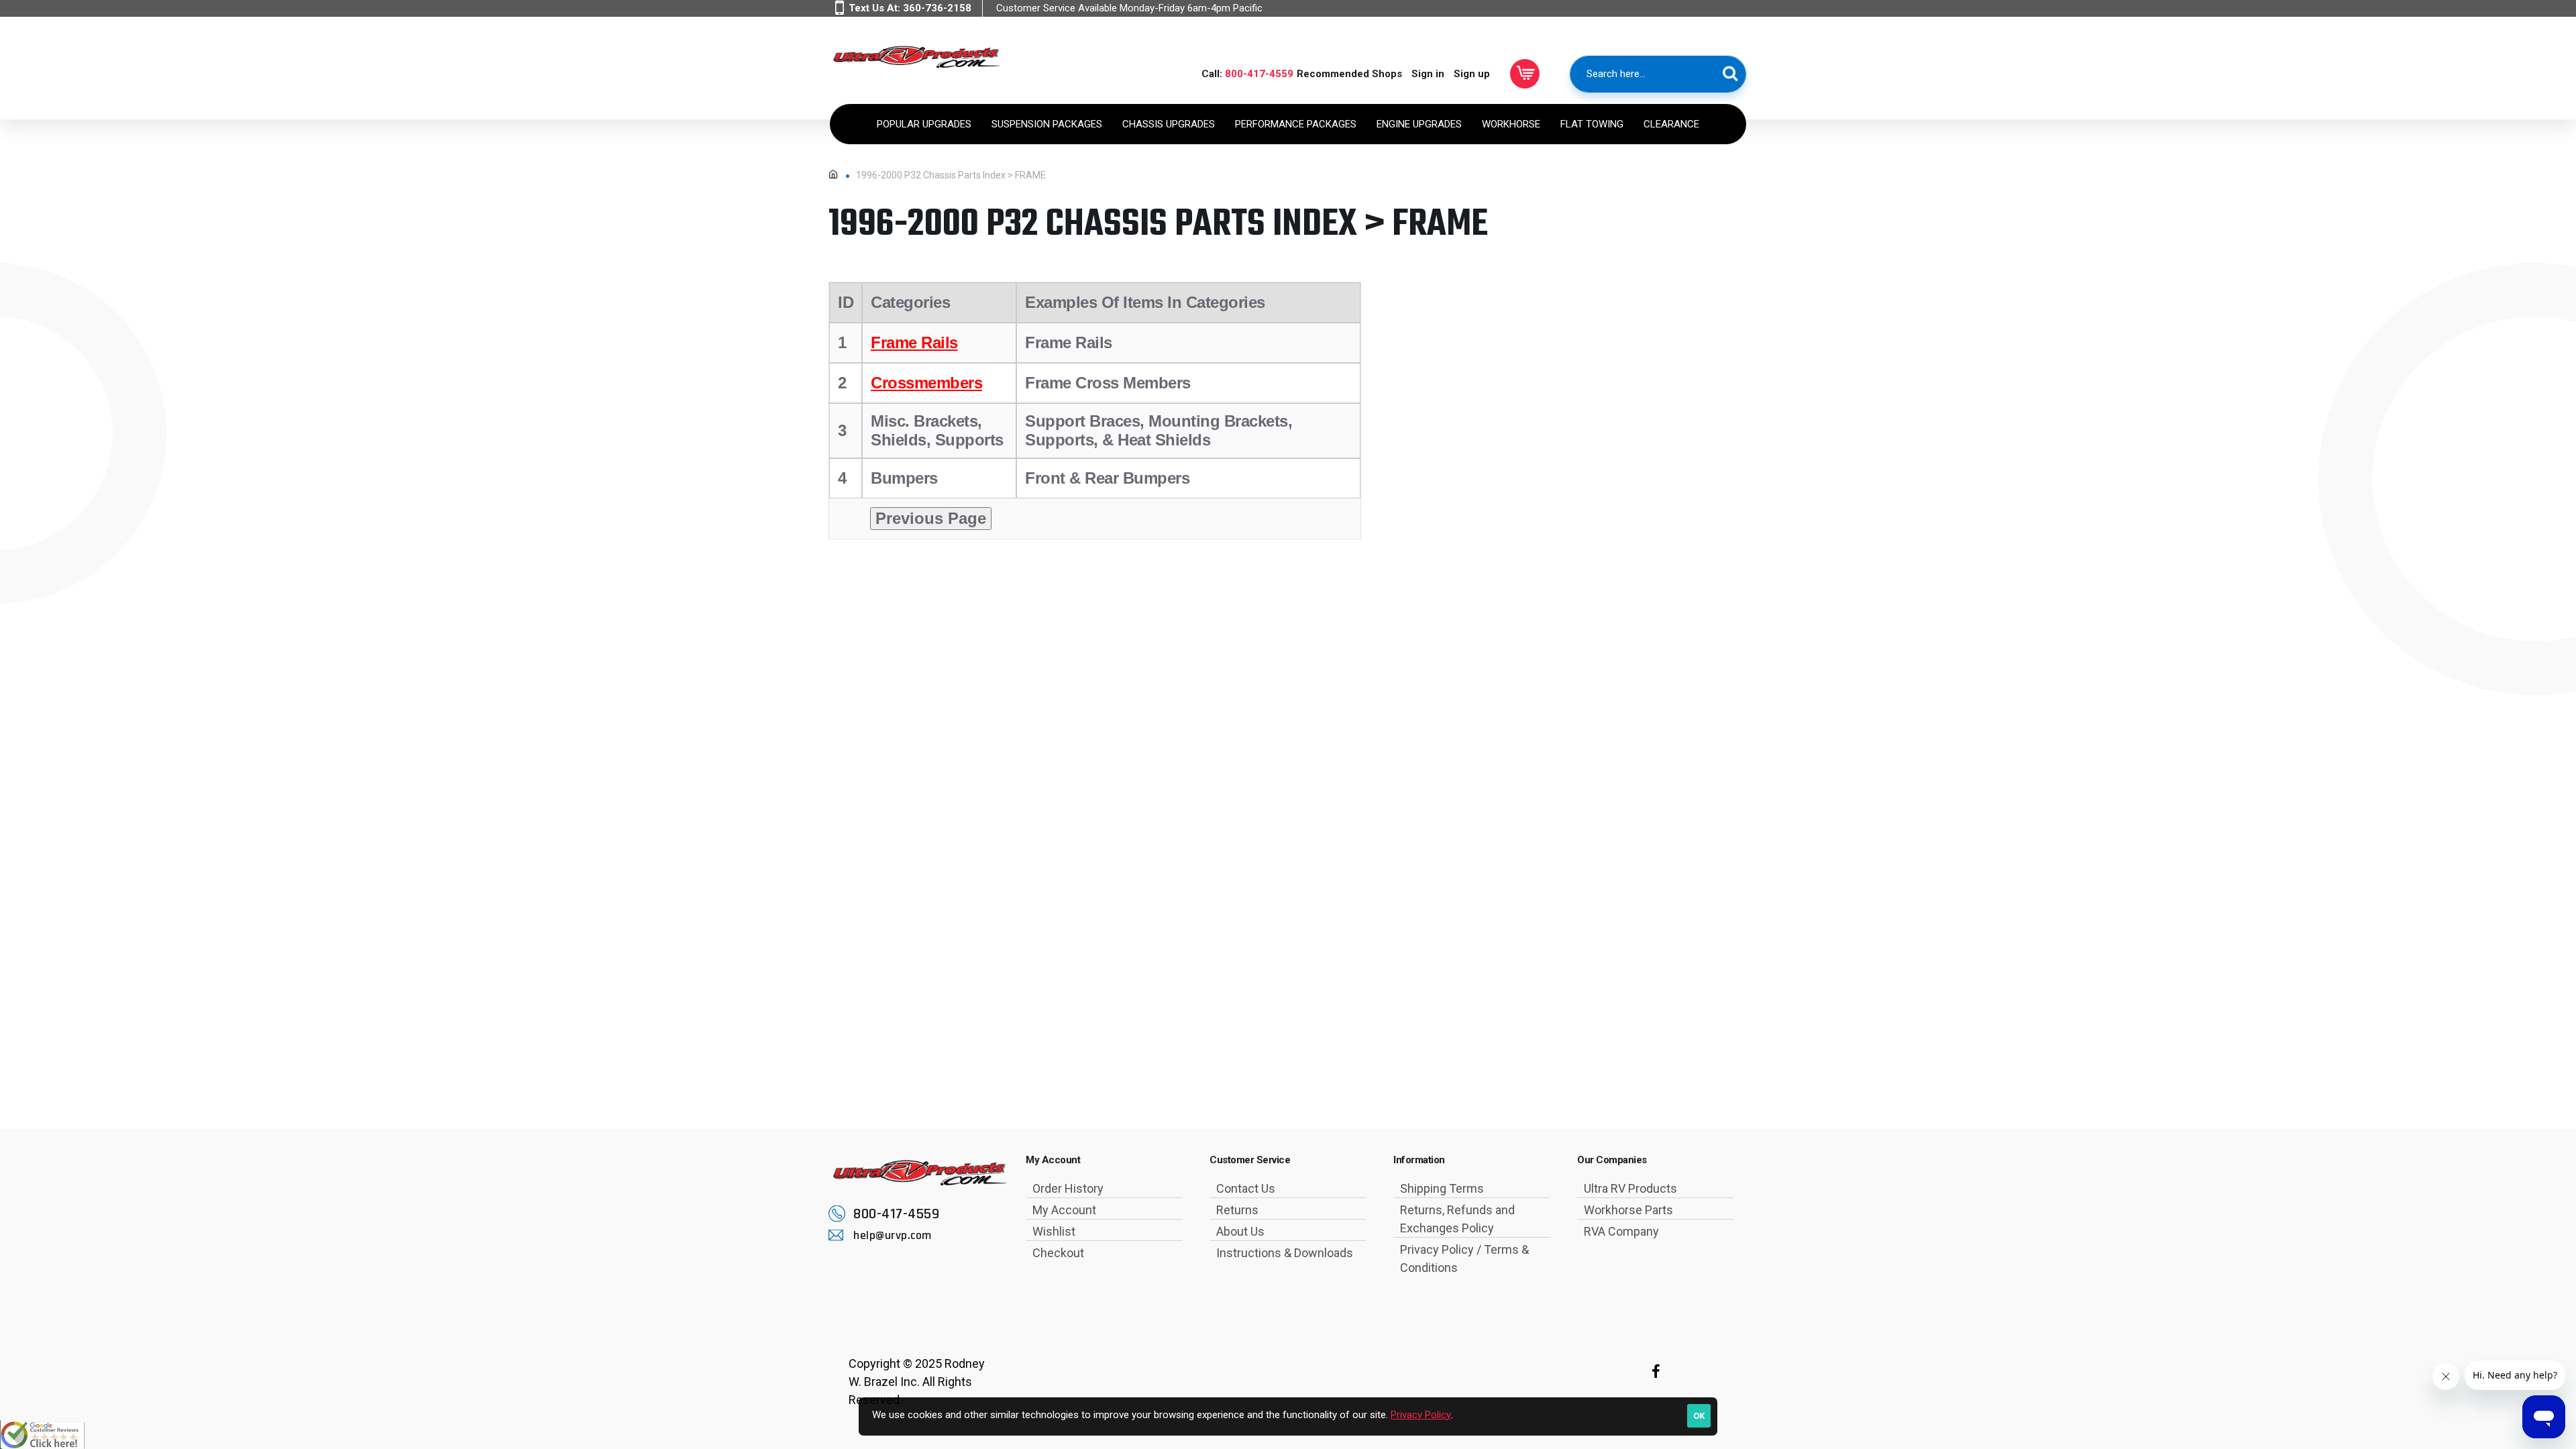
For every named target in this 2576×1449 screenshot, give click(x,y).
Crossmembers (926, 383)
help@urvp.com (893, 1235)
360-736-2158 (937, 8)
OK (1699, 1416)
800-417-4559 (1259, 74)
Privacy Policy (1421, 1415)
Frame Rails (914, 342)
